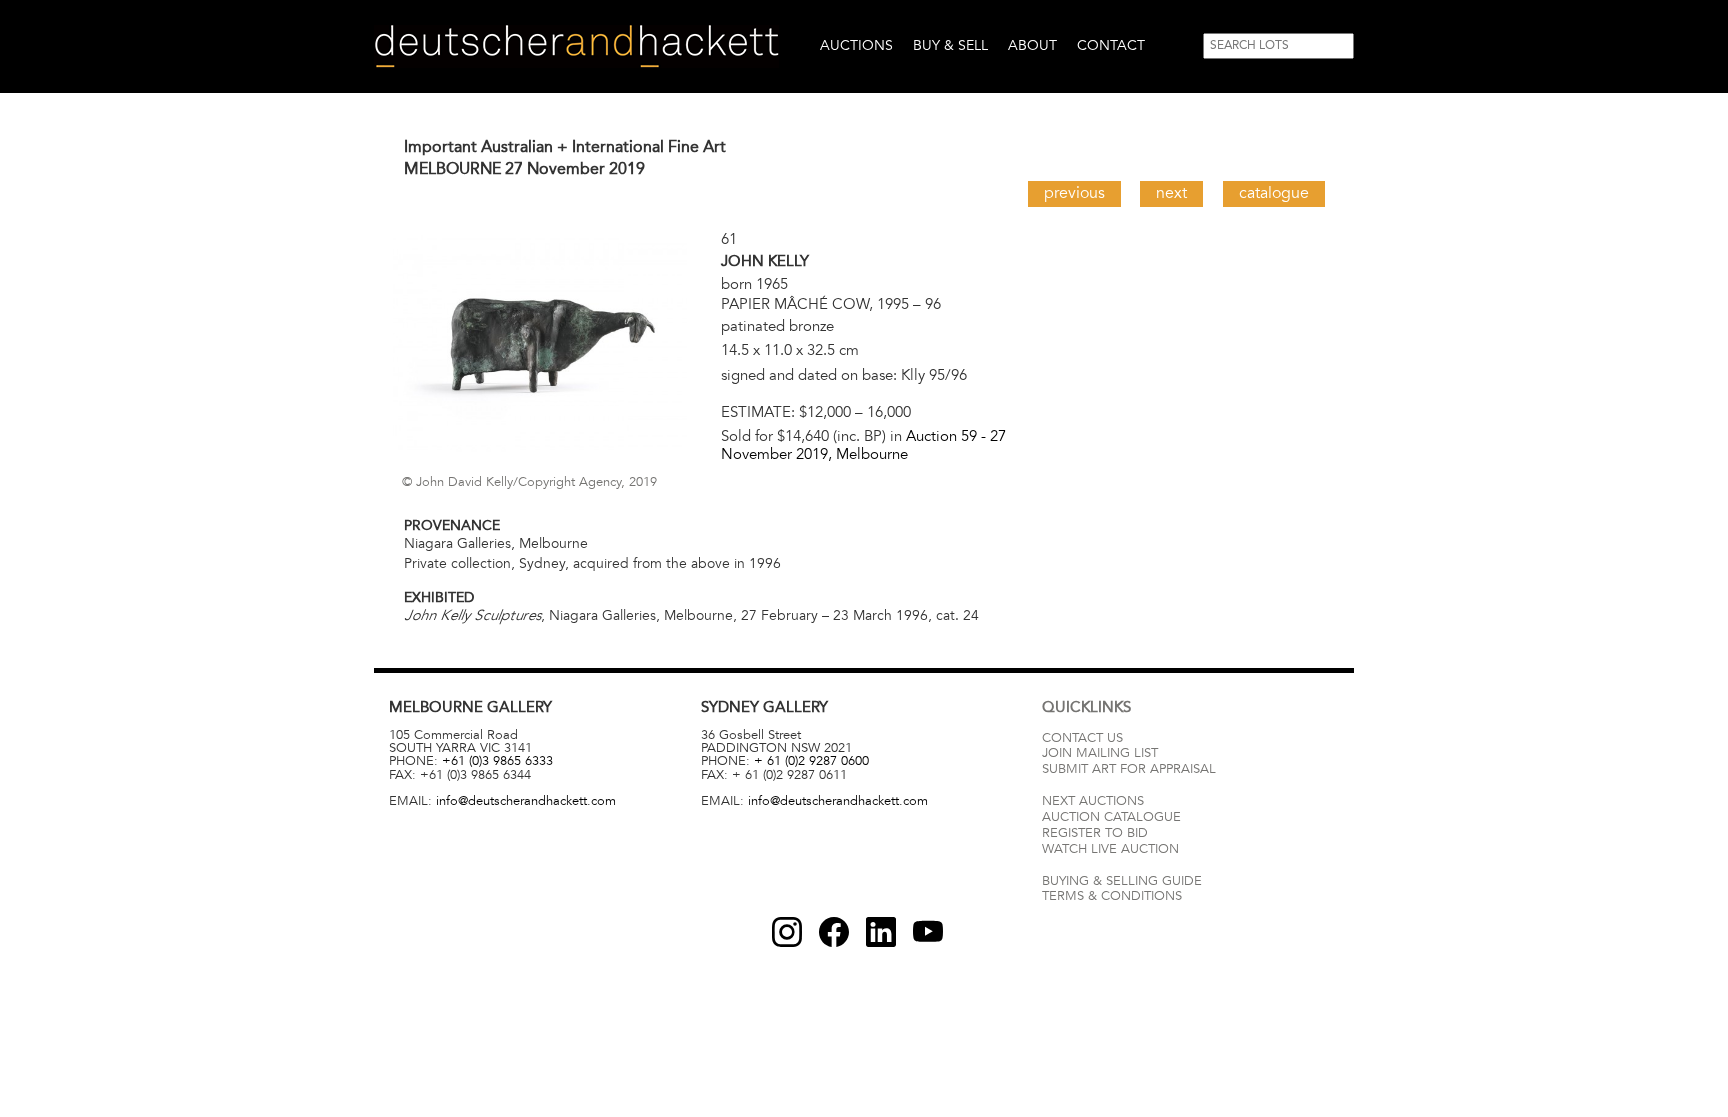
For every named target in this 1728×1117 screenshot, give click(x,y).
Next (1171, 193)
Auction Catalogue (1111, 817)
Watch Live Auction (1110, 849)
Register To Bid (1095, 833)
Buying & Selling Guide (1122, 881)
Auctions (856, 45)
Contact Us (1082, 738)
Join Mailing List (1100, 753)
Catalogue (1274, 193)
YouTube (928, 932)
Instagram (787, 932)
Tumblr (881, 932)
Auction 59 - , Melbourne (863, 444)
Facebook (834, 932)
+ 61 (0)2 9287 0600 (811, 761)
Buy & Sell (950, 45)
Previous (1074, 193)
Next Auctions (1093, 801)
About (1032, 45)
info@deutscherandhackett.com (526, 801)
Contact (1111, 45)
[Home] (576, 46)
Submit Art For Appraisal (1129, 769)
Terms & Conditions (1112, 896)
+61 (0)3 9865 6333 (497, 761)
